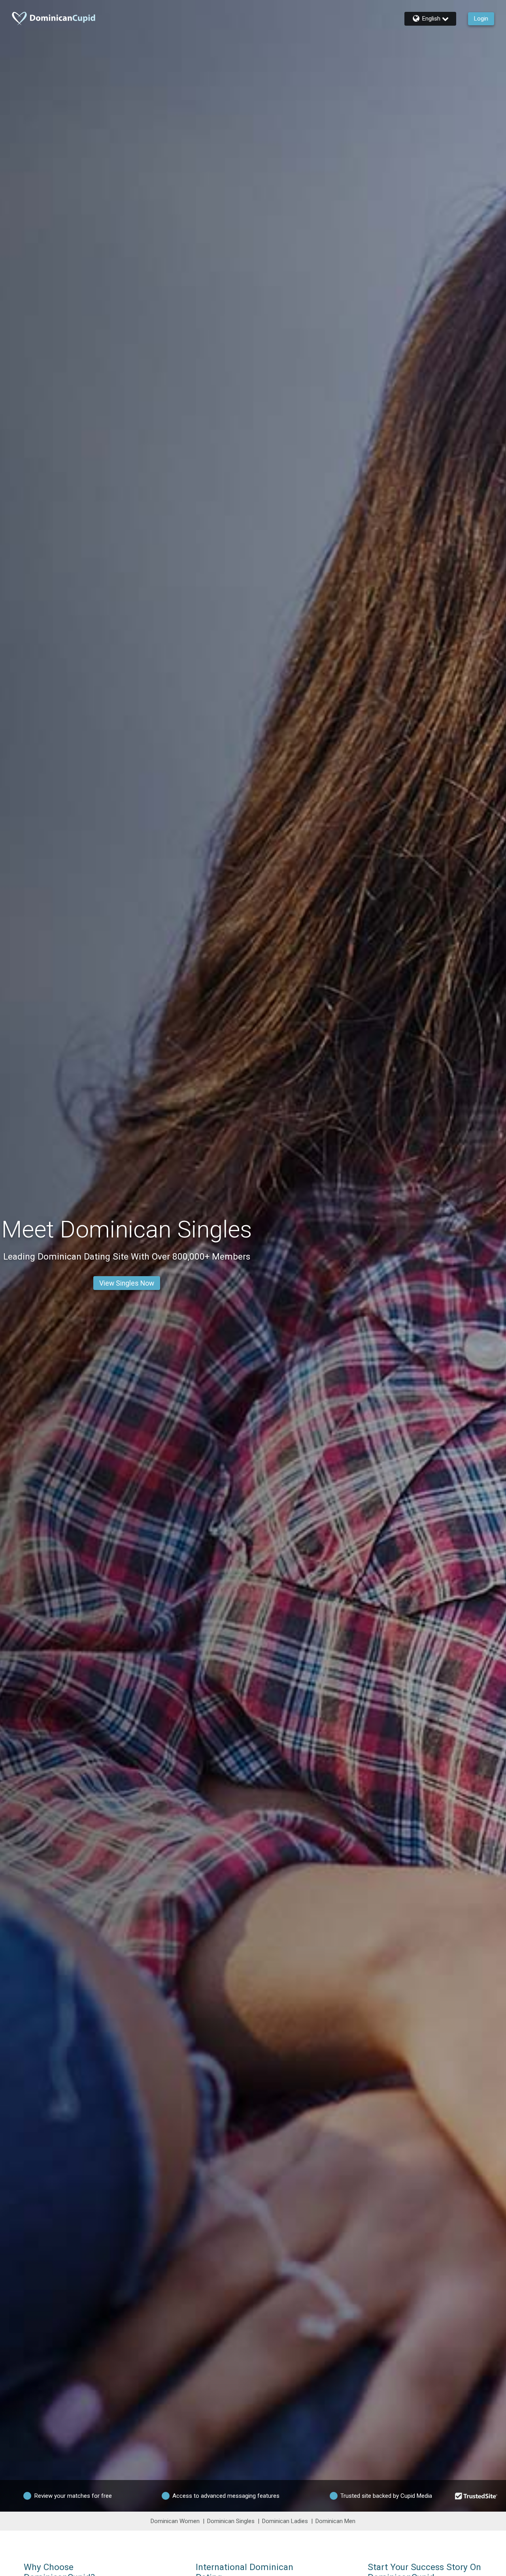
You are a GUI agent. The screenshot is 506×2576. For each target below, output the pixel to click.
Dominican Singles (231, 2521)
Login (481, 19)
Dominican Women (175, 2521)
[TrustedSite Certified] (476, 2496)
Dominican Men (335, 2521)
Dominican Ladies (285, 2521)
